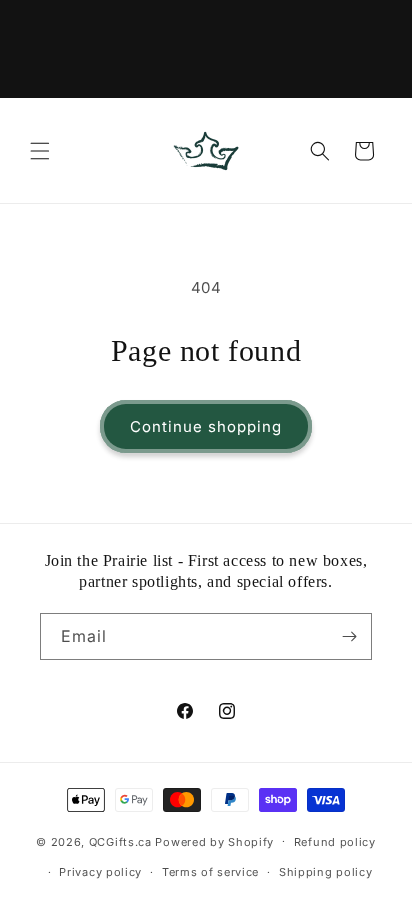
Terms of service (210, 872)
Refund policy (335, 842)
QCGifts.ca (120, 841)
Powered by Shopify (214, 841)
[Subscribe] (349, 636)
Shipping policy (326, 872)
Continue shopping (206, 426)
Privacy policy (100, 872)
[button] (40, 151)
